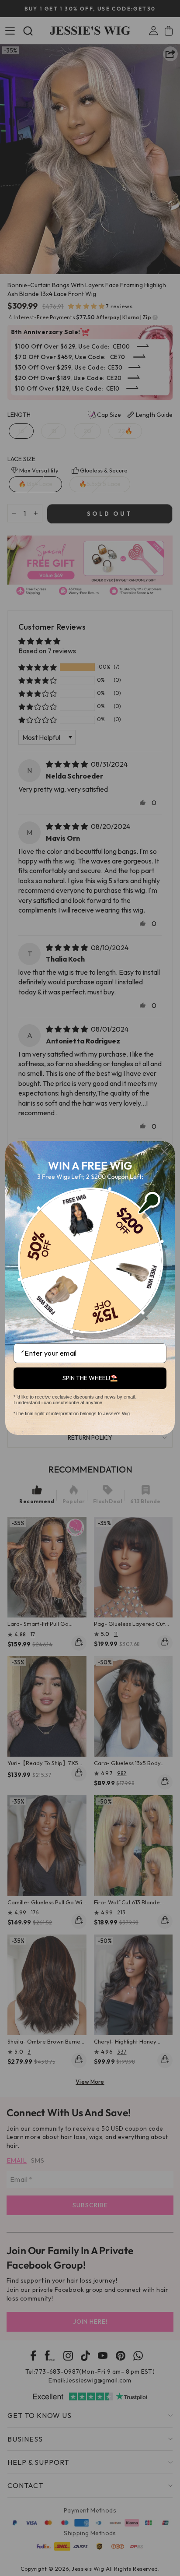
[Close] (164, 1152)
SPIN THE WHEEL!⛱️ (90, 1378)
